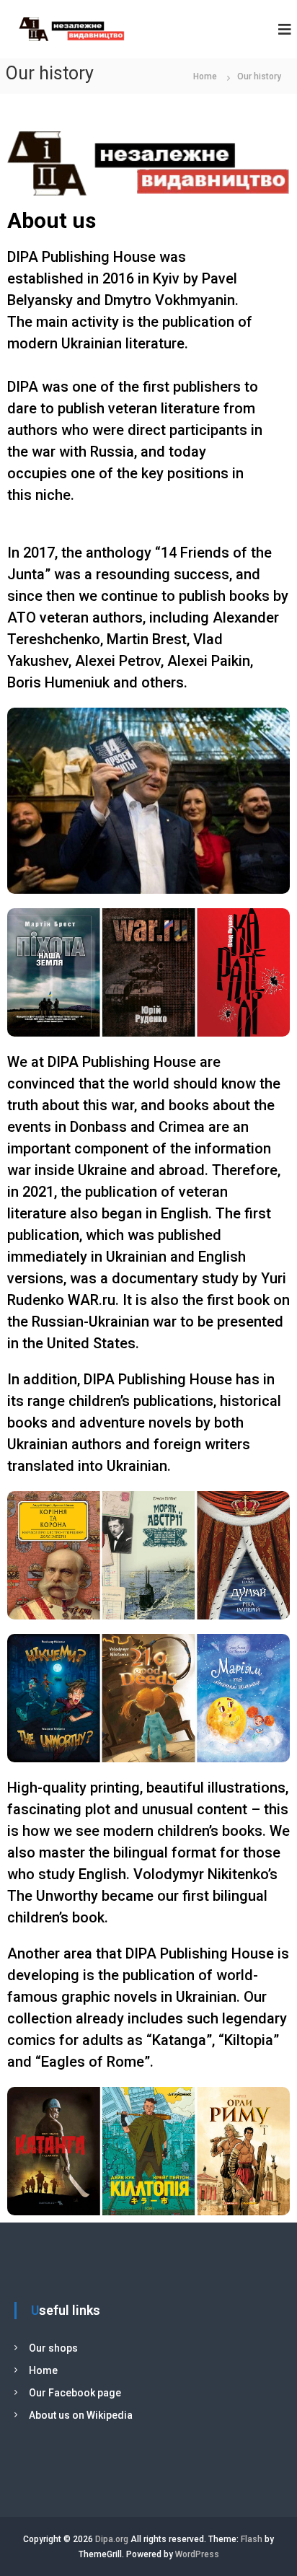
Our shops (53, 2348)
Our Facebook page (75, 2393)
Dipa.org (112, 2539)
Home (43, 2370)
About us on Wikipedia (81, 2415)
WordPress (197, 2554)
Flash (252, 2539)
